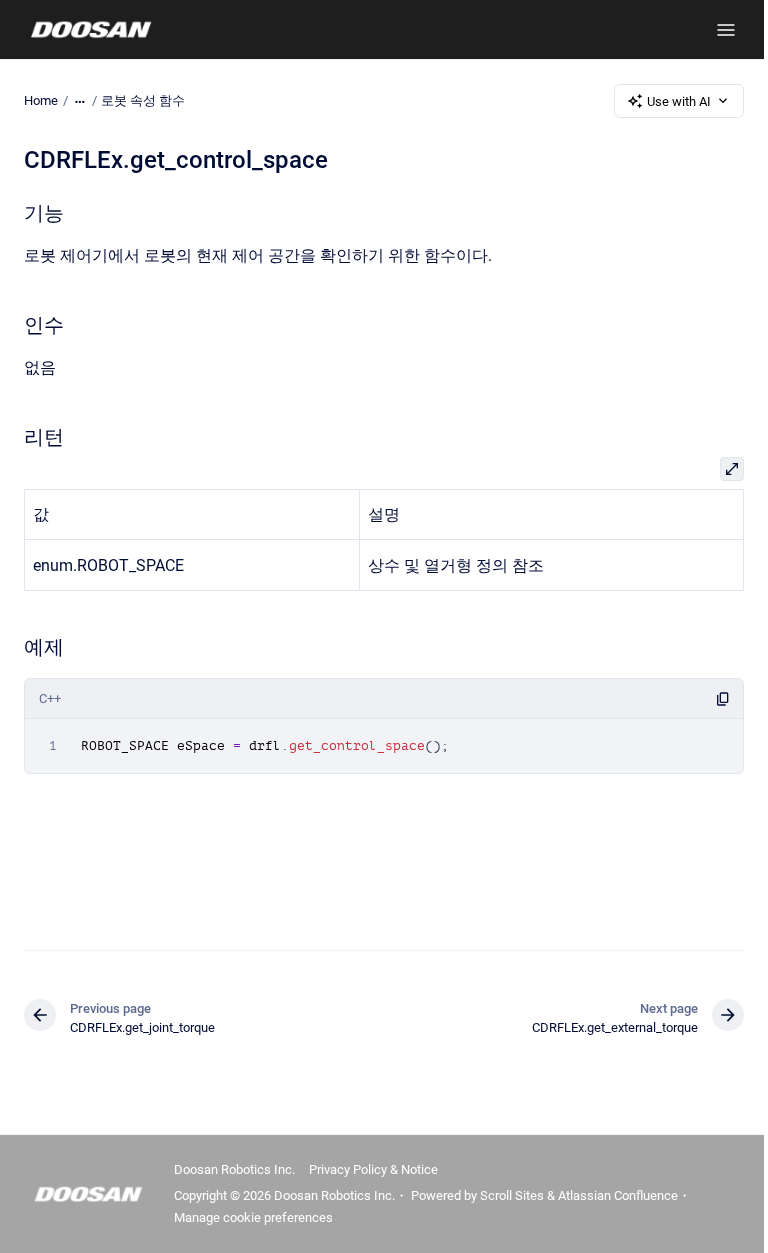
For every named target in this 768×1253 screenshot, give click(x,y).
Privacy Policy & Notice (373, 1169)
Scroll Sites (512, 1195)
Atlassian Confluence (618, 1195)
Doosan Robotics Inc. (234, 1169)
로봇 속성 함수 (143, 100)
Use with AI (679, 101)
